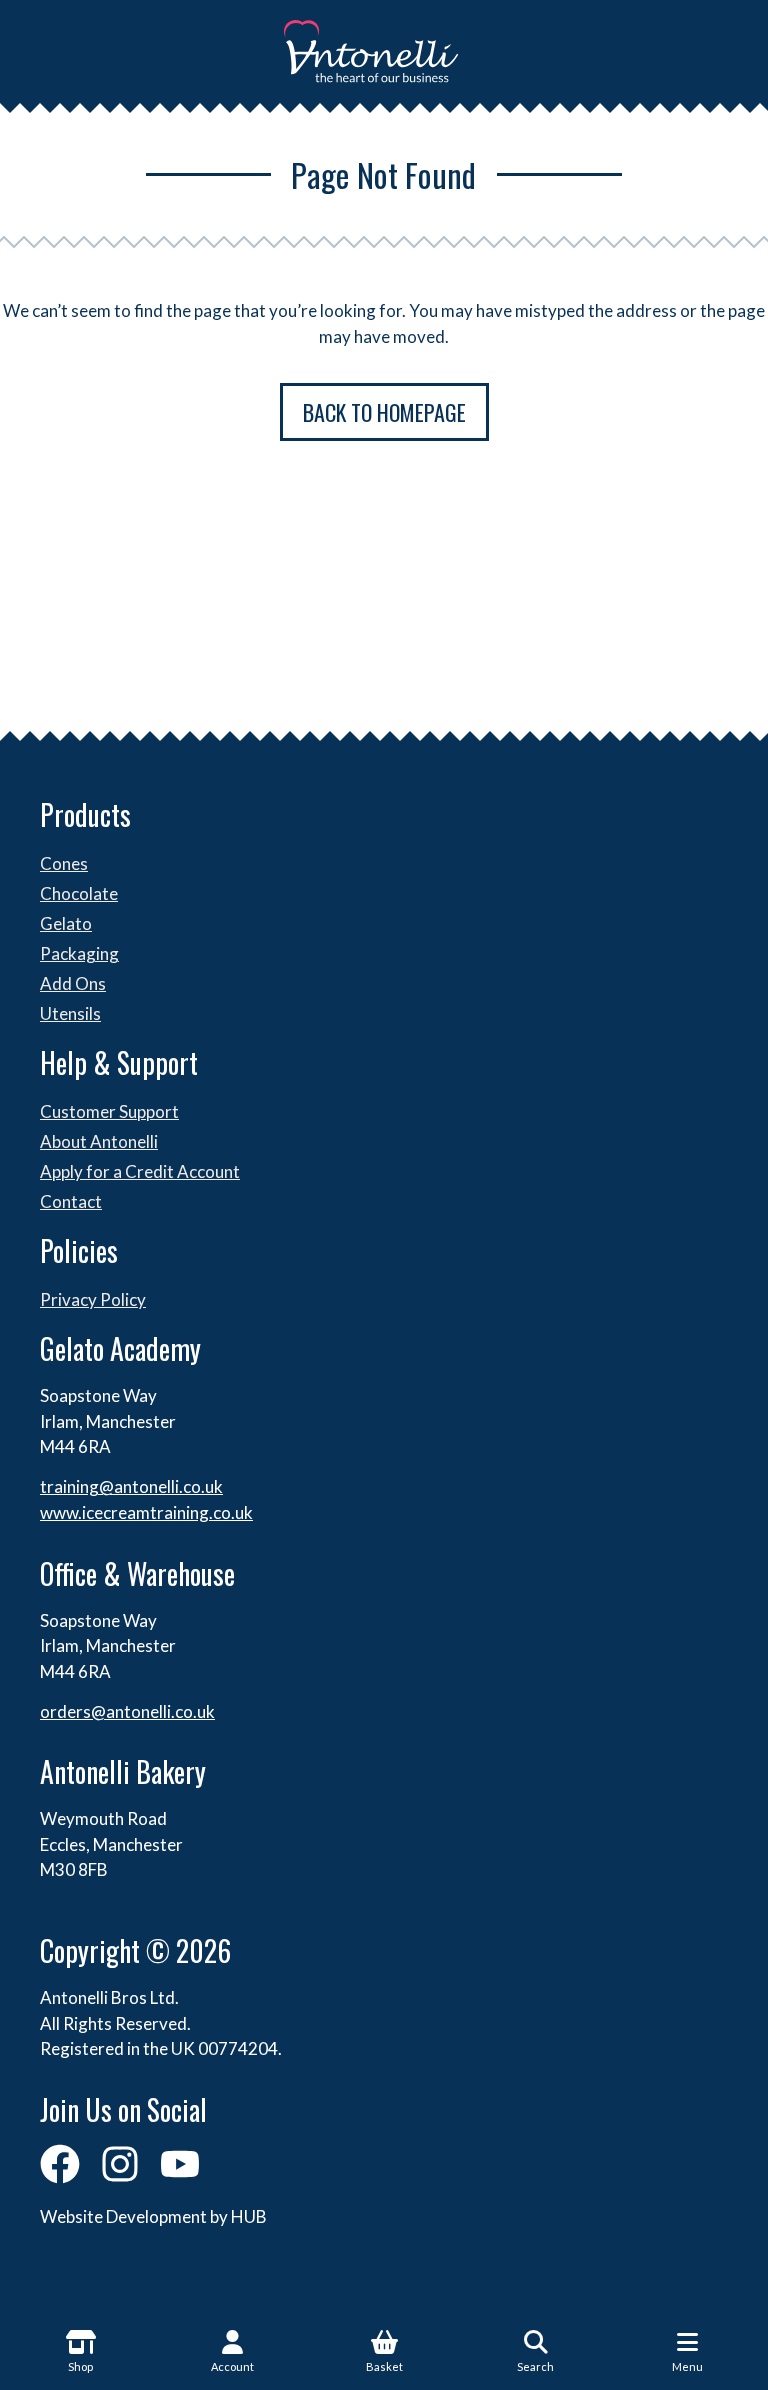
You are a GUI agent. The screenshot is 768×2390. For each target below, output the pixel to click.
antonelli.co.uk (160, 1711)
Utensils (70, 1013)
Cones (64, 863)
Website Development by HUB (153, 2216)
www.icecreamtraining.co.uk (146, 1512)
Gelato (66, 923)
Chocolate (79, 893)
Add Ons (73, 983)
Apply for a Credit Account (140, 1171)
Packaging (79, 953)
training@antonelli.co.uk (131, 1486)
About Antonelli (99, 1141)
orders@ (73, 1711)
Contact (71, 1201)
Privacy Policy (93, 1299)
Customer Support (109, 1111)
